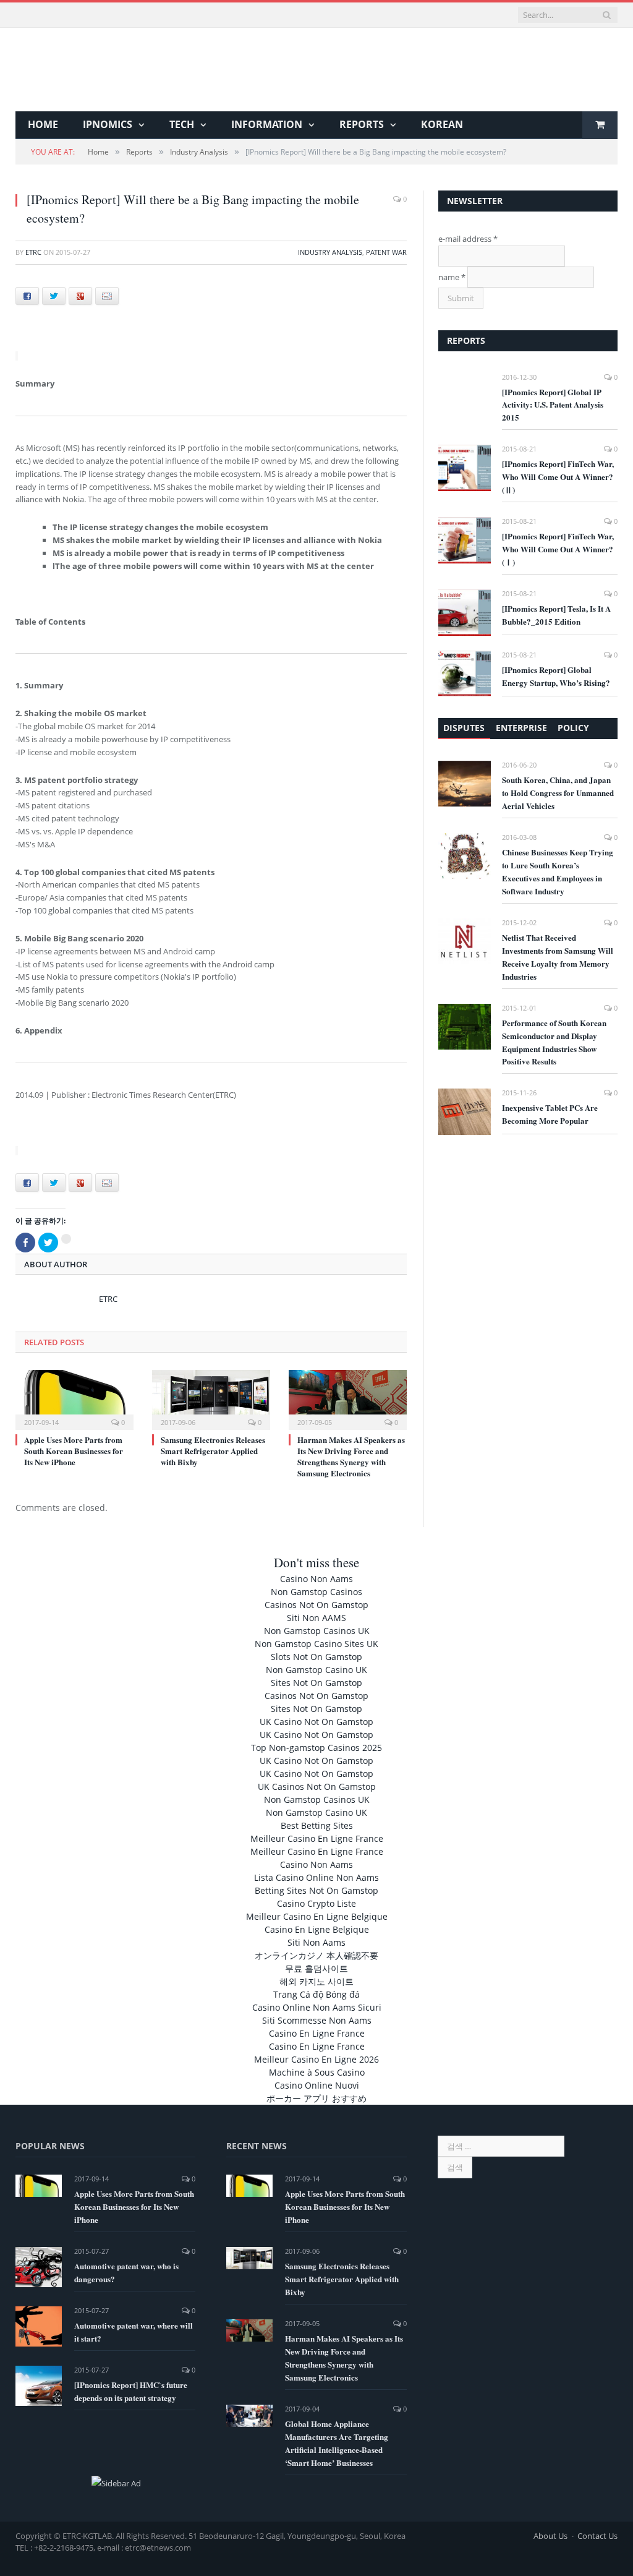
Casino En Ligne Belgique (317, 1929)
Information (267, 124)
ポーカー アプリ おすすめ (316, 2098)
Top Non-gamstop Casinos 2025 (316, 1748)
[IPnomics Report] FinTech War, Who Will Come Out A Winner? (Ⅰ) (558, 549)
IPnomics (108, 124)
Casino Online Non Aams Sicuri (317, 2007)
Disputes (464, 728)
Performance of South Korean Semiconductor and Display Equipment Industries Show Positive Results (554, 1042)
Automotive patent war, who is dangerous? (126, 2272)
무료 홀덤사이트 (316, 1968)
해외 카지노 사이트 (316, 1981)
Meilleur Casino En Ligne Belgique (317, 1916)
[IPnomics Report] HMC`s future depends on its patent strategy (131, 2391)
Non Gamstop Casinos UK (317, 1631)
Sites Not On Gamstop (316, 1683)
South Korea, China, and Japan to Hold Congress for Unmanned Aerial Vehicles (558, 793)
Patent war (386, 252)
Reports (362, 124)
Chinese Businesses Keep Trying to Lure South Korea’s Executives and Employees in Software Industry (558, 871)
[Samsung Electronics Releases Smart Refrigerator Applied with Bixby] (211, 1398)
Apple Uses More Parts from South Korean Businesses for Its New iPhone (74, 1451)
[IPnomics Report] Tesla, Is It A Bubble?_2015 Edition (556, 615)
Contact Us (597, 2536)
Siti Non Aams (316, 1942)
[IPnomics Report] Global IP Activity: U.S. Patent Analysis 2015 (553, 405)
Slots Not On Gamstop (316, 1657)
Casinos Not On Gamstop (316, 1605)
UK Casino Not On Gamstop (316, 1722)
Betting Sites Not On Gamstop (316, 1890)
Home (43, 124)
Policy (573, 728)
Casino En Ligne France (317, 2033)
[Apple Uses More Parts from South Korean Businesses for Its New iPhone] (74, 1398)
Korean (442, 124)
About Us (550, 2536)
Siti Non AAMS (316, 1618)
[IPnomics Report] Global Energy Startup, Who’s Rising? (556, 676)
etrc (33, 252)
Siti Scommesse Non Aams (317, 2020)
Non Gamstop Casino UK (316, 1670)
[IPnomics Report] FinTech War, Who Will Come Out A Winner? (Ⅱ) (558, 477)
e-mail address (468, 239)
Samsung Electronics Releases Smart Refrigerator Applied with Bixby (213, 1451)
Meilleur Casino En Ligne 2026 (316, 2059)
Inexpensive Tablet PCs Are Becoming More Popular (550, 1114)
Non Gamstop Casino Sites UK (316, 1644)
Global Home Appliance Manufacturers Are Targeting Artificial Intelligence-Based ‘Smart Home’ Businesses (337, 2443)
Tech (182, 124)
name (452, 277)
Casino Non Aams (316, 1579)
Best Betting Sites (317, 1825)
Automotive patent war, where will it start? (134, 2332)
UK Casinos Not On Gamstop (317, 1787)
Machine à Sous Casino (317, 2072)
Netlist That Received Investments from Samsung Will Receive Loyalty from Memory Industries (558, 957)
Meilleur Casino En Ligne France (317, 1838)
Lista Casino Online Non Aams (316, 1877)
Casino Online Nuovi (317, 2085)
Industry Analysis (330, 252)
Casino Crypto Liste (316, 1903)
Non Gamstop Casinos (316, 1592)
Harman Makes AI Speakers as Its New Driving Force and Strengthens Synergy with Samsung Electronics (351, 1457)
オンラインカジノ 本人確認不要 (316, 1955)
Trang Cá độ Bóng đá (316, 1994)
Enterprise (521, 728)
